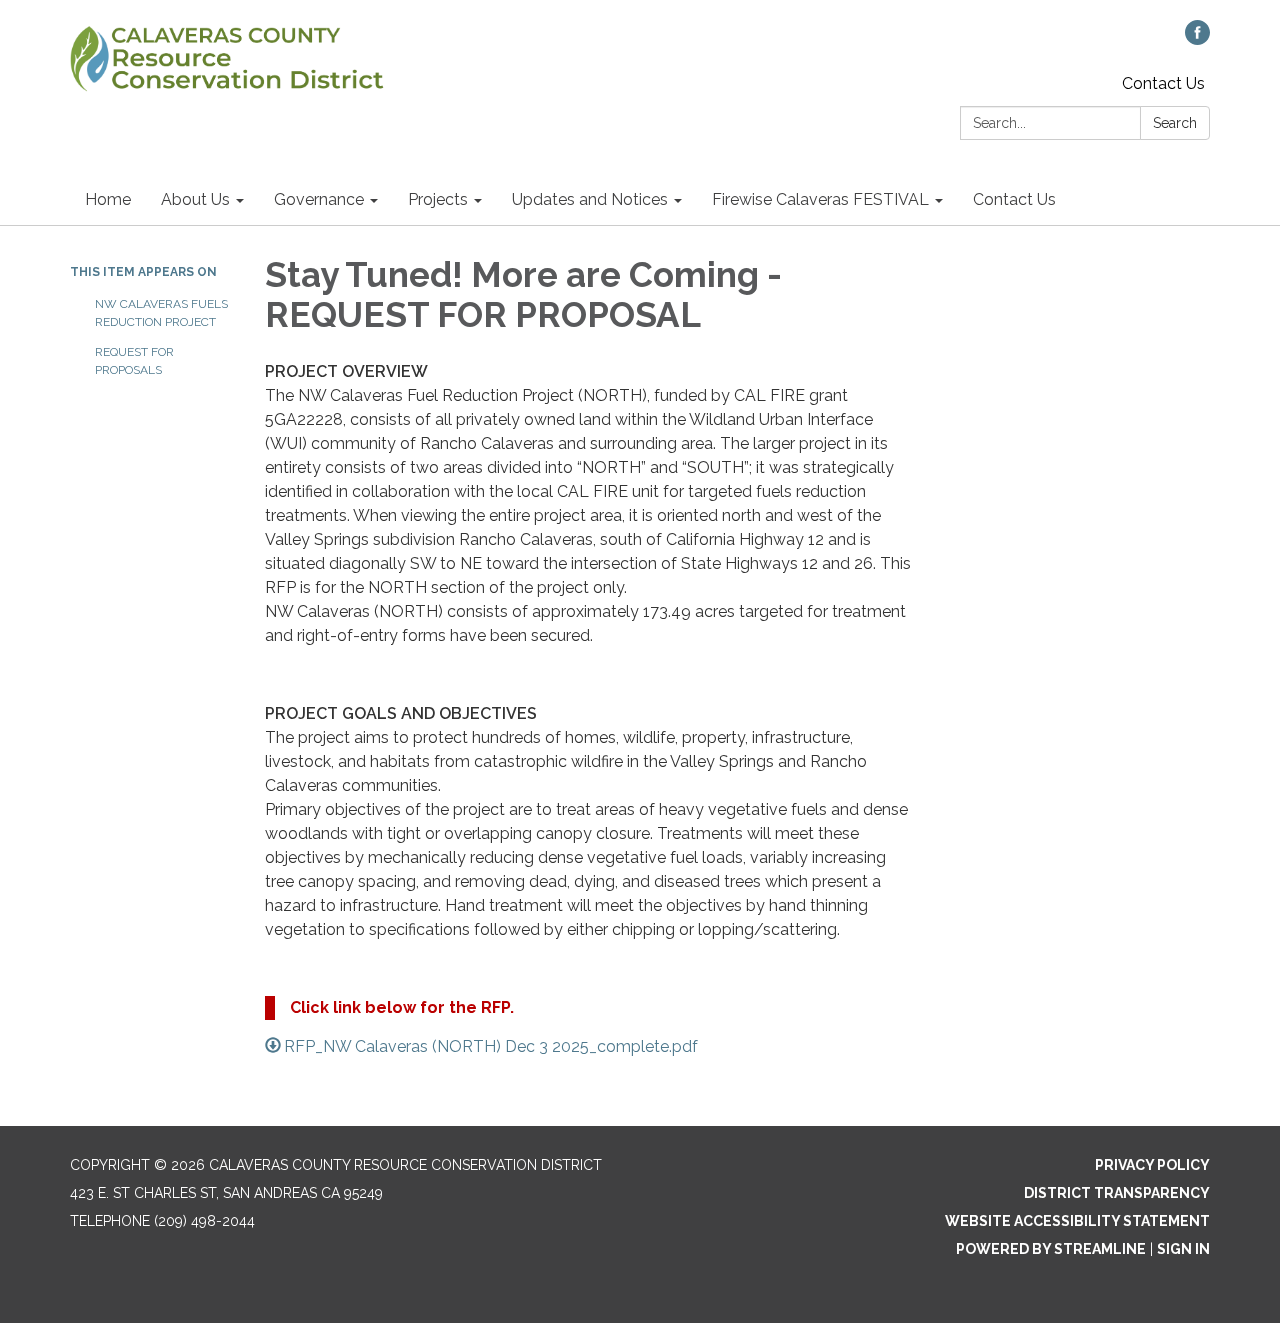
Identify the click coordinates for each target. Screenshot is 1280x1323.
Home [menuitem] (108, 199)
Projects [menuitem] (438, 199)
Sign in (1183, 1249)
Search (1175, 123)
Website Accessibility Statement (1077, 1221)
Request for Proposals (134, 361)
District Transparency (1117, 1193)
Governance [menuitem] (319, 199)
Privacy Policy (1152, 1165)
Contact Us (1163, 83)
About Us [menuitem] (195, 199)
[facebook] (1197, 39)
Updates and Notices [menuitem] (590, 199)
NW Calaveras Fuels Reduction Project (161, 313)
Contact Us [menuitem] (1014, 199)
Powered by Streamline (1051, 1249)
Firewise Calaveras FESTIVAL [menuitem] (820, 199)
